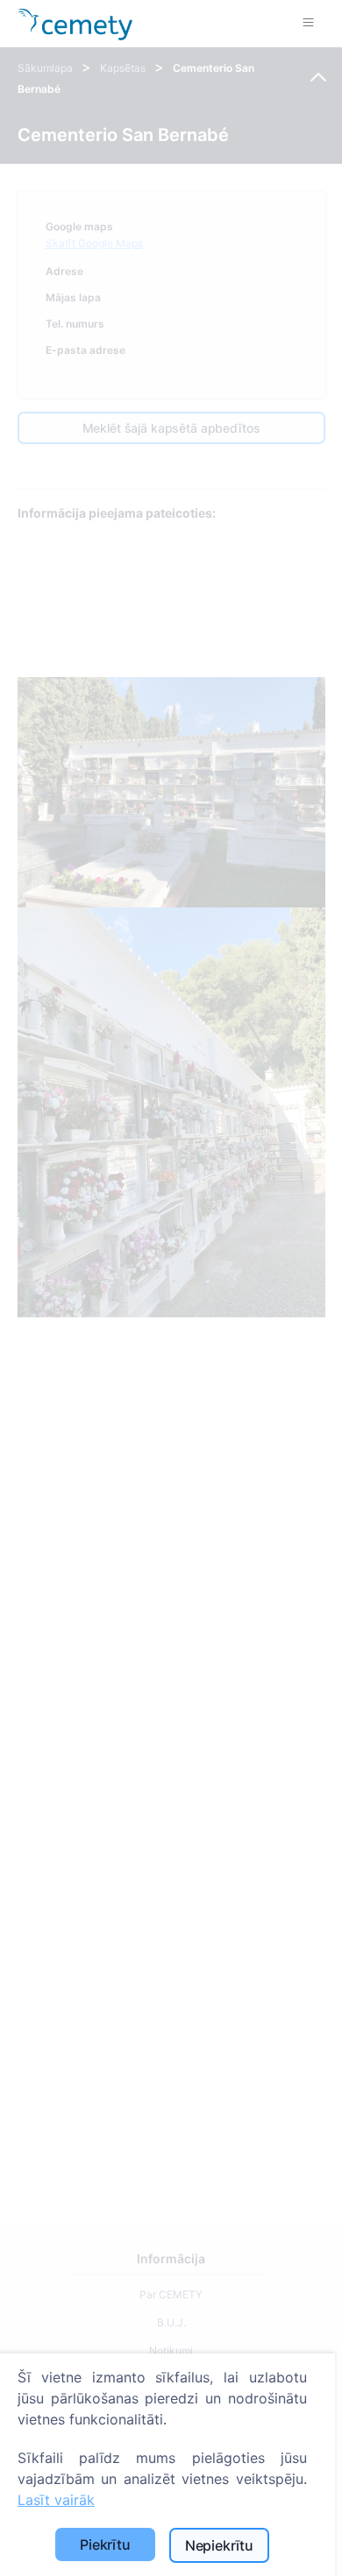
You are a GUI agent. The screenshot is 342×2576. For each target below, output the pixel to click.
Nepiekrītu (219, 2545)
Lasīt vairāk (56, 2500)
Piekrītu (105, 2544)
